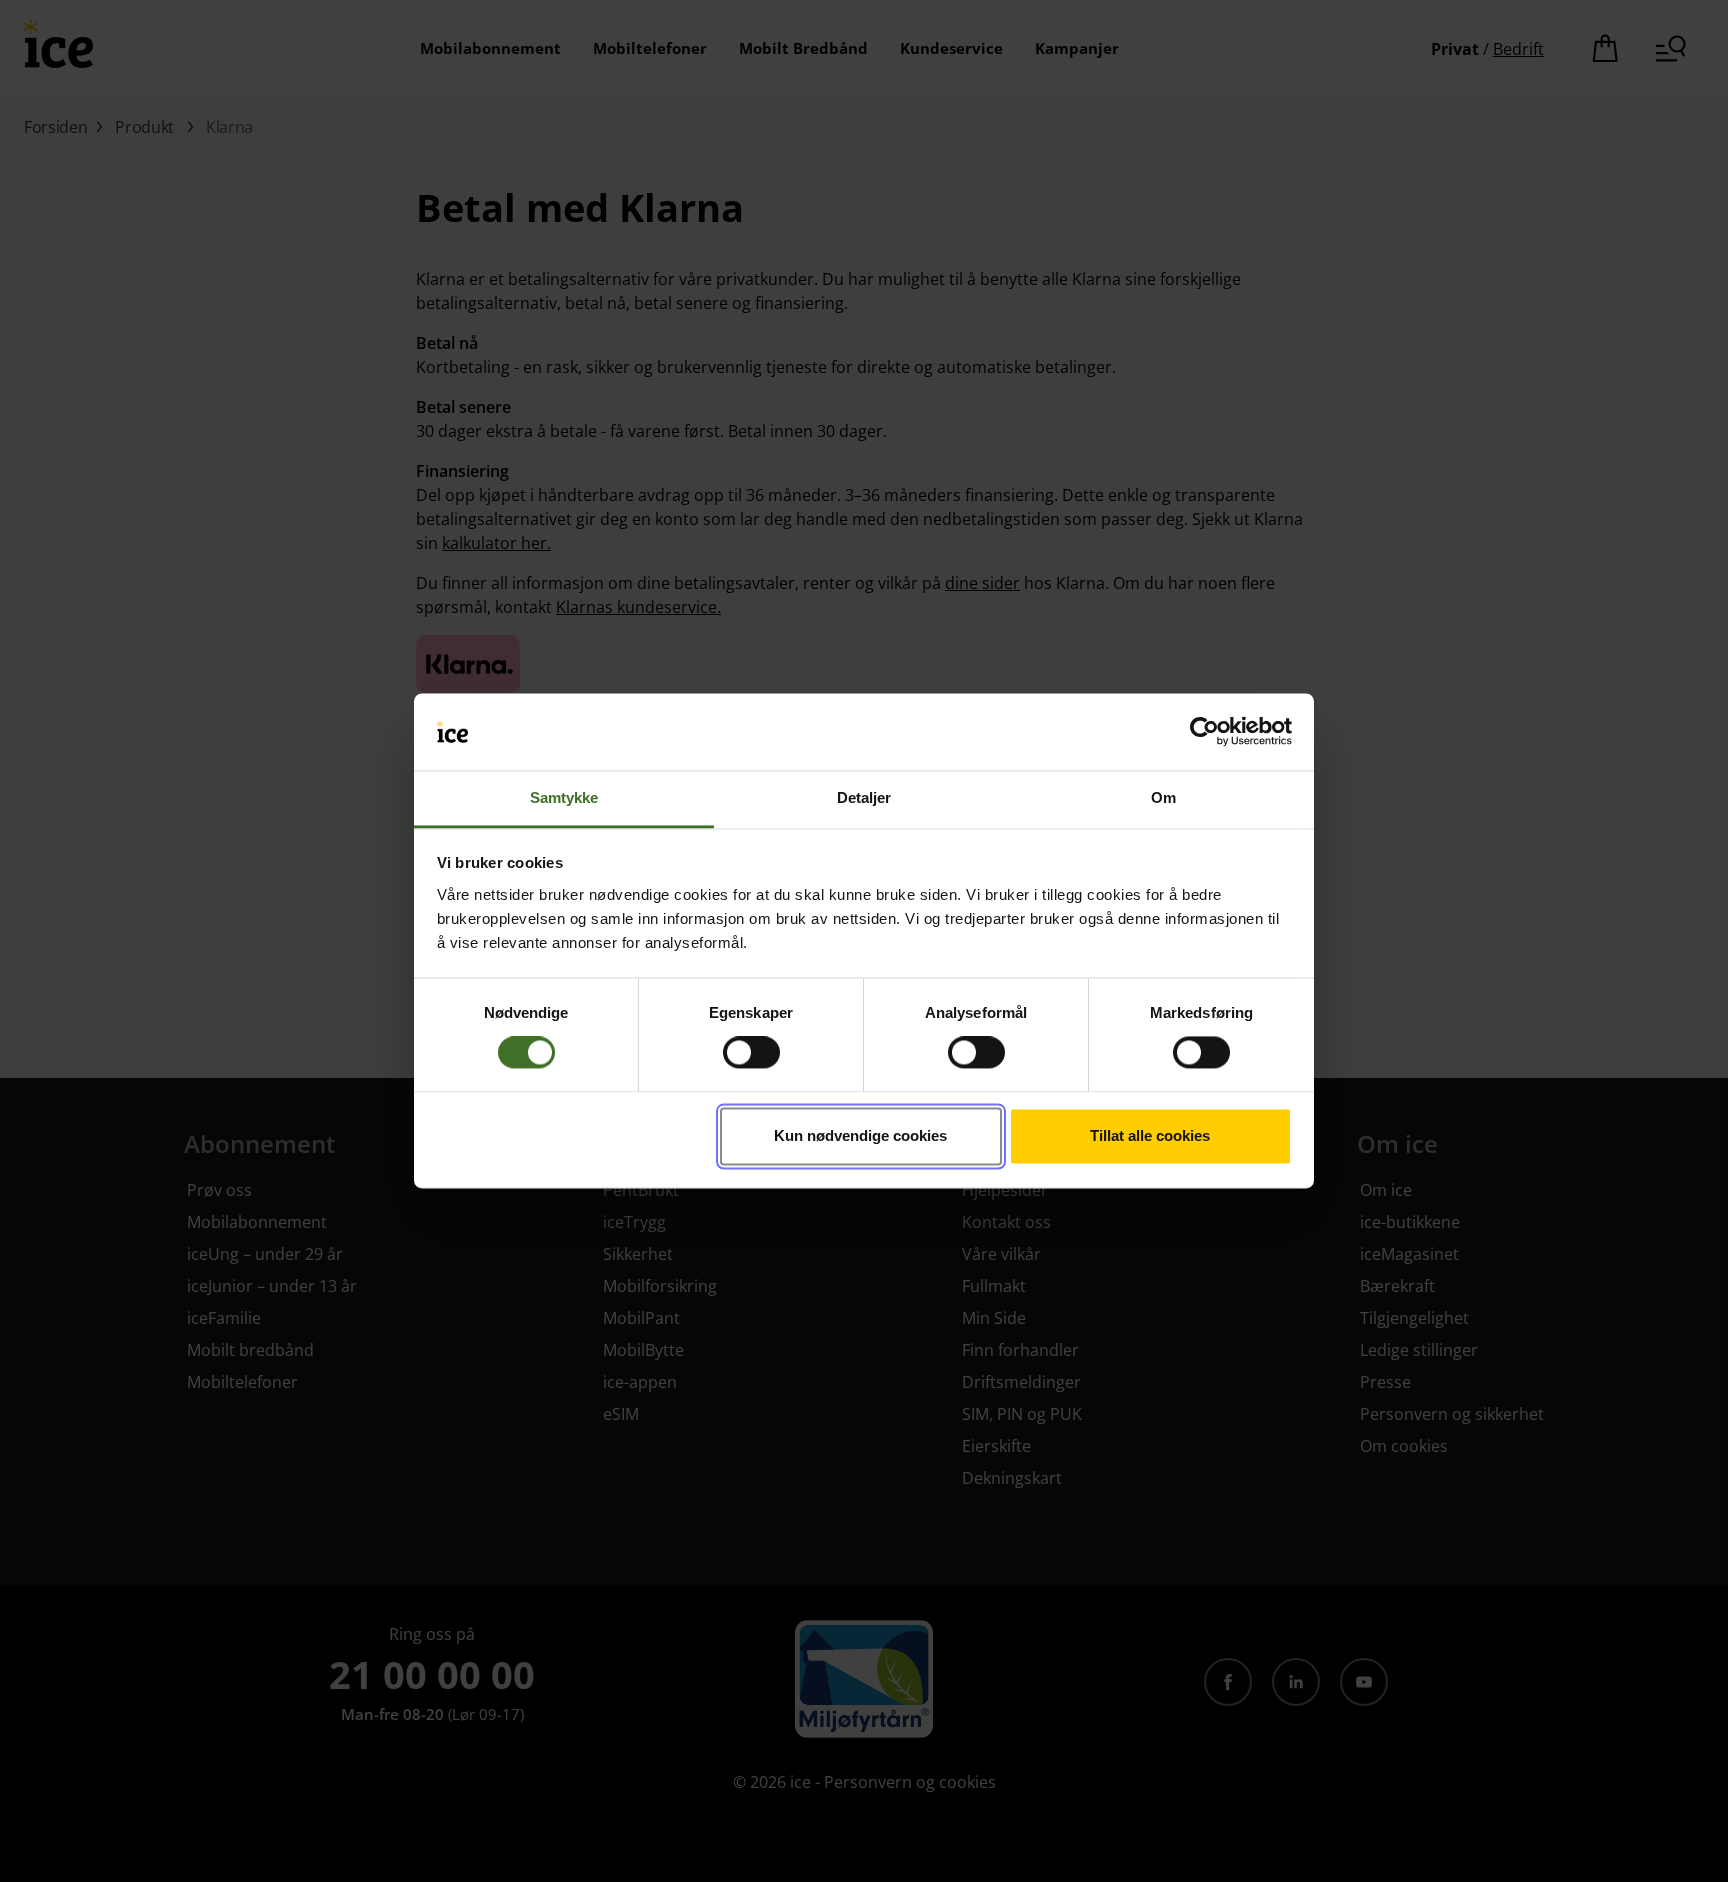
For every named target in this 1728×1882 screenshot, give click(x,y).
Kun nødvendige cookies (860, 1135)
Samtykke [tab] (564, 797)
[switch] (751, 1053)
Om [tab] (1163, 797)
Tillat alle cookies (1150, 1135)
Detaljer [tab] (864, 797)
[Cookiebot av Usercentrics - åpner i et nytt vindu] (1204, 732)
